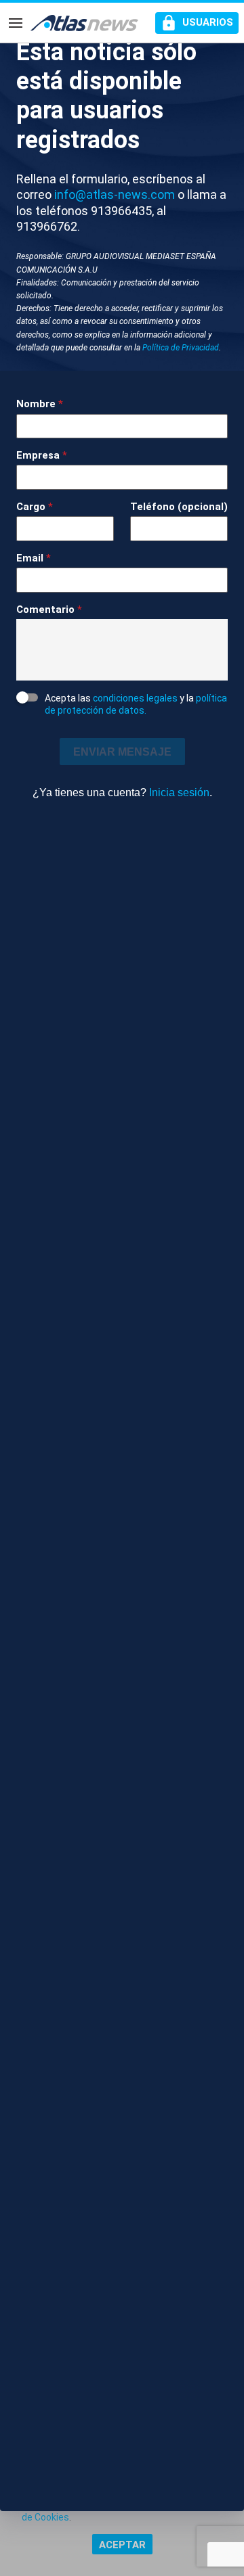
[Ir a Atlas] (84, 23)
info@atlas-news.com (115, 194)
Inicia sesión (179, 792)
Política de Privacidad (181, 348)
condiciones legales (135, 698)
